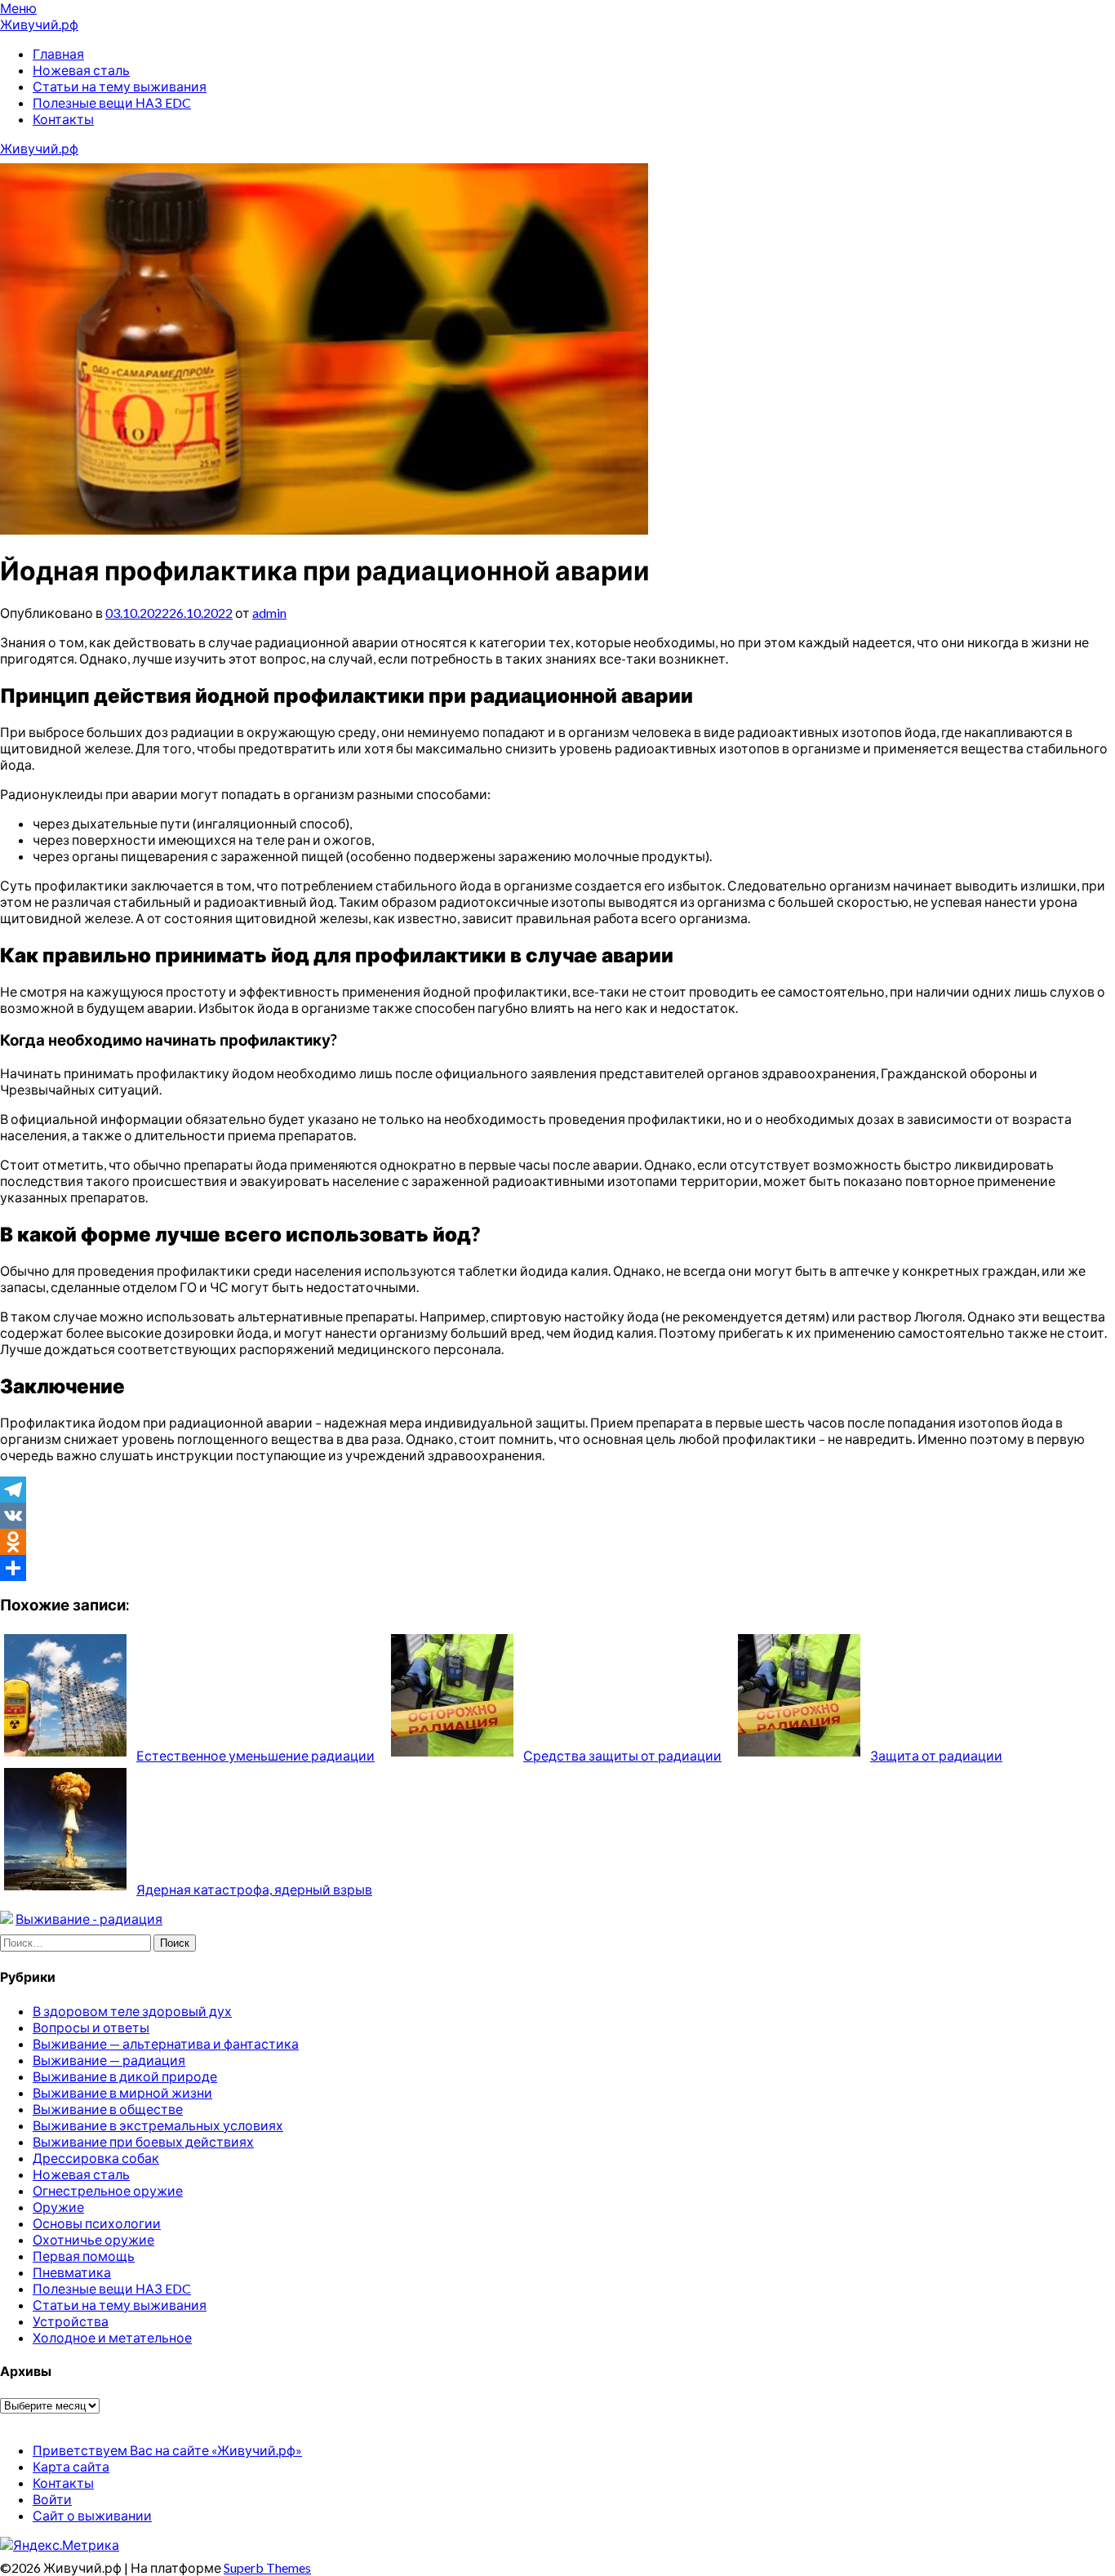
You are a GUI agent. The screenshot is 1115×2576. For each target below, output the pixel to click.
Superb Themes (267, 2567)
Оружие (58, 2207)
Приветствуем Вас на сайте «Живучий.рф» (167, 2450)
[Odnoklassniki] (557, 1542)
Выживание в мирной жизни (122, 2092)
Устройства (71, 2321)
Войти (52, 2499)
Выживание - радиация (89, 1919)
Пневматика (72, 2272)
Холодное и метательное (112, 2337)
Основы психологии (97, 2223)
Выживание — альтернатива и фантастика (166, 2043)
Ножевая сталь (81, 70)
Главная (58, 53)
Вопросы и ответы (91, 2027)
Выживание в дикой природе (125, 2076)
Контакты (63, 119)
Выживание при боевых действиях (143, 2141)
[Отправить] (557, 1568)
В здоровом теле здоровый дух (132, 2011)
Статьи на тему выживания (120, 86)
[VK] (557, 1516)
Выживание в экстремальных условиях (158, 2125)
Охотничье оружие (93, 2239)
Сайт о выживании (92, 2515)
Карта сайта (71, 2466)
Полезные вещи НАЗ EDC (112, 102)
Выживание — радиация (109, 2060)
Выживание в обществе (108, 2109)
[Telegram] (557, 1490)
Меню (18, 8)
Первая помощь (84, 2256)
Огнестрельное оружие (108, 2190)
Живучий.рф (39, 24)
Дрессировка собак (96, 2158)
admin (269, 613)
